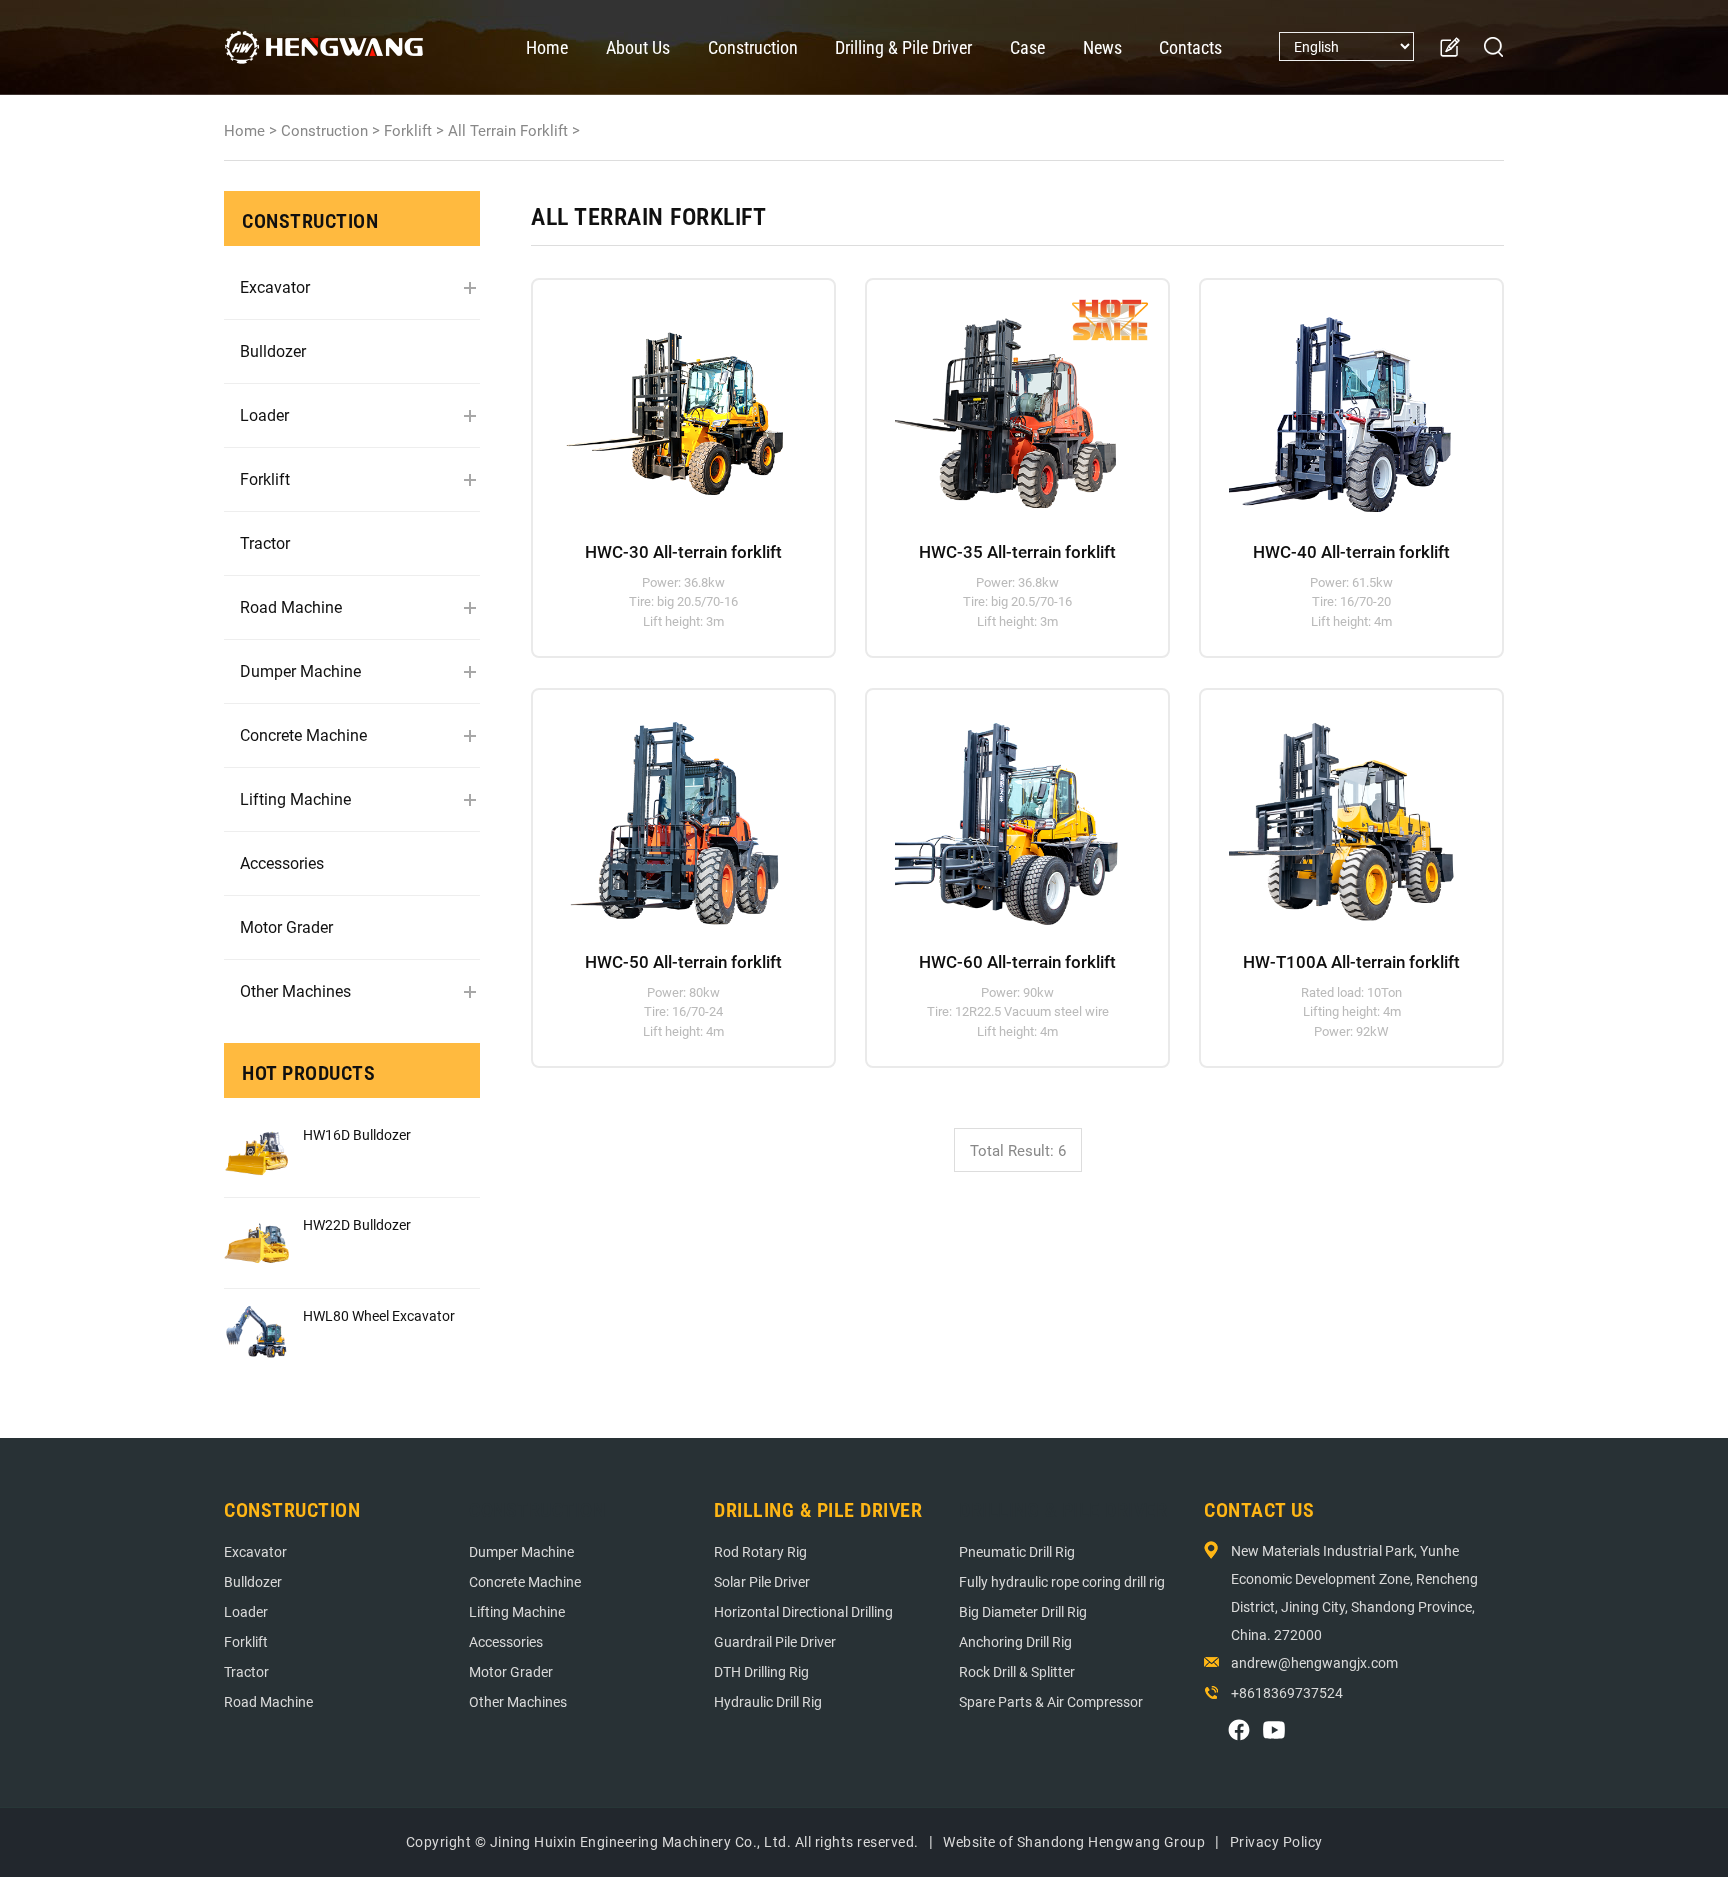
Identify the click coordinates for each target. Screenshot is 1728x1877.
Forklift (408, 131)
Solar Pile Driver (762, 1582)
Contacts (1190, 47)
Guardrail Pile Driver (775, 1642)
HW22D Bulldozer (357, 1225)
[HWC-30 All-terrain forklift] (674, 402)
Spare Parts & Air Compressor (1051, 1702)
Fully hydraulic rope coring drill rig (1062, 1582)
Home (547, 47)
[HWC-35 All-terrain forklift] (1008, 402)
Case (1027, 47)
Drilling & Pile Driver (903, 47)
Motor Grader (286, 927)
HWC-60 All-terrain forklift (1017, 962)
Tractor (265, 543)
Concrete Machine (303, 735)
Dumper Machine (300, 671)
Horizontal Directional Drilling (803, 1612)
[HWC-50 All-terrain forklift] (674, 812)
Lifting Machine (295, 799)
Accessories (282, 863)
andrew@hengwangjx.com (1314, 1663)
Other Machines (295, 991)
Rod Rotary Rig (760, 1552)
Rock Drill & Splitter (1017, 1672)
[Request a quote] (1449, 48)
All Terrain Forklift (508, 131)
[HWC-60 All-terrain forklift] (1008, 812)
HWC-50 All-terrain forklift (683, 962)
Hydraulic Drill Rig (768, 1702)
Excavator (275, 287)
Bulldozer (273, 351)
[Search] (1494, 47)
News (1102, 47)
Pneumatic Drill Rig (1017, 1552)
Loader (264, 415)
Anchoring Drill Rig (1015, 1642)
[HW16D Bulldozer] (256, 1152)
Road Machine (291, 607)
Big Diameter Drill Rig (1023, 1612)
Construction (753, 47)
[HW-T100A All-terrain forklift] (1342, 812)
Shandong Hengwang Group (1111, 1842)
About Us (638, 47)
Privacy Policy (1276, 1842)
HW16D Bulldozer (357, 1135)
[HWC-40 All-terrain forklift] (1342, 402)
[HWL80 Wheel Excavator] (256, 1333)
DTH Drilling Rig (761, 1672)
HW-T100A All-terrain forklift (1351, 962)
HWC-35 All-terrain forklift (1017, 552)
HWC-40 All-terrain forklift (1351, 552)
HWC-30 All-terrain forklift (683, 552)
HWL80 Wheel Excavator (379, 1316)
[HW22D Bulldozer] (256, 1242)
